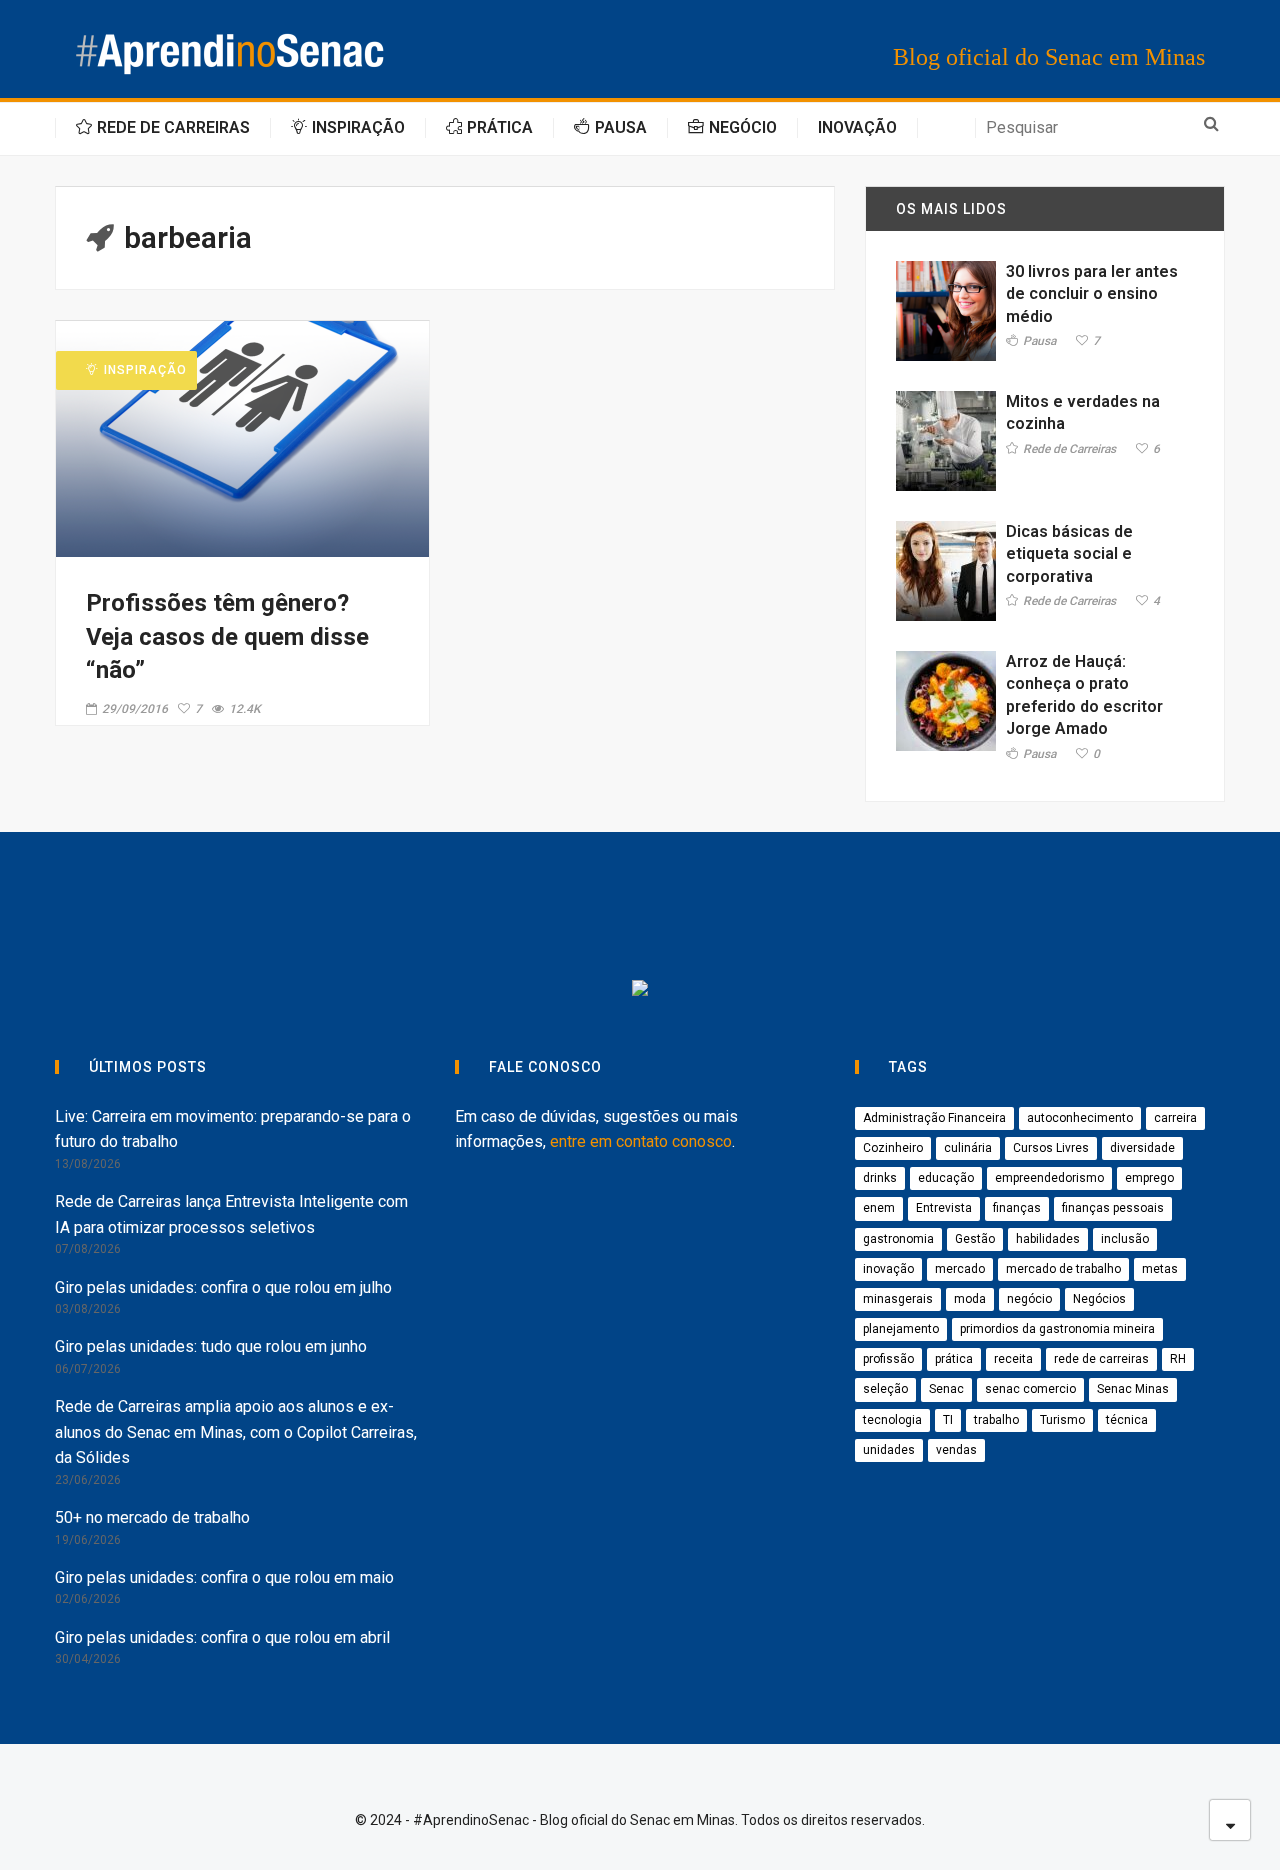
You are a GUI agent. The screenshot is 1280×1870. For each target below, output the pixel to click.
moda (970, 1299)
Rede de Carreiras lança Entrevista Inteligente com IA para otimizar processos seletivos (231, 1214)
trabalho (996, 1420)
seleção (885, 1389)
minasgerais (898, 1299)
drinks (880, 1178)
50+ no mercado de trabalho (152, 1517)
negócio (1029, 1299)
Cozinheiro (893, 1148)
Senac (946, 1389)
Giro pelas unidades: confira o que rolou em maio (224, 1577)
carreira (1175, 1118)
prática (954, 1359)
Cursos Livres (1051, 1148)
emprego (1149, 1178)
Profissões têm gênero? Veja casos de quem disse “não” (227, 636)
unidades (889, 1450)
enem (879, 1208)
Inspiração (145, 370)
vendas (956, 1450)
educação (946, 1178)
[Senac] (416, 909)
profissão (888, 1359)
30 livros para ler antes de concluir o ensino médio (1092, 294)
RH (1178, 1359)
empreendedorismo (1049, 1178)
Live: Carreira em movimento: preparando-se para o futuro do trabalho (233, 1129)
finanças (1017, 1208)
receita (1013, 1359)
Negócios (1099, 1299)
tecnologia (892, 1420)
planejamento (901, 1329)
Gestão (975, 1239)
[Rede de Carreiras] (883, 909)
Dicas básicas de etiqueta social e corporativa (1069, 554)
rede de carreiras (1101, 1359)
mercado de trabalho (1063, 1269)
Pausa (1039, 341)
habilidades (1048, 1239)
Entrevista (944, 1208)
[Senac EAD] (714, 909)
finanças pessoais (1113, 1208)
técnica (1127, 1420)
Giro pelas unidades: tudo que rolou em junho (211, 1346)
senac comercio (1030, 1389)
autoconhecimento (1080, 1118)
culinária (968, 1148)
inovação (888, 1269)
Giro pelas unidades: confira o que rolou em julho (223, 1287)
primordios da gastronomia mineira (1057, 1329)
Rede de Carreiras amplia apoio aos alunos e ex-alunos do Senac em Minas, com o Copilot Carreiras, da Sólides (236, 1432)
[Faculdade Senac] (565, 909)
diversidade (1142, 1148)
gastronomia (898, 1239)
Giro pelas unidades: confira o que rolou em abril (222, 1637)
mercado (960, 1269)
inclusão (1125, 1239)
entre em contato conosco (641, 1141)
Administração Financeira (934, 1118)
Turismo (1062, 1420)
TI (948, 1420)
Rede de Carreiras (1069, 449)
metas (1160, 1269)
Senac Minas (1133, 1389)
